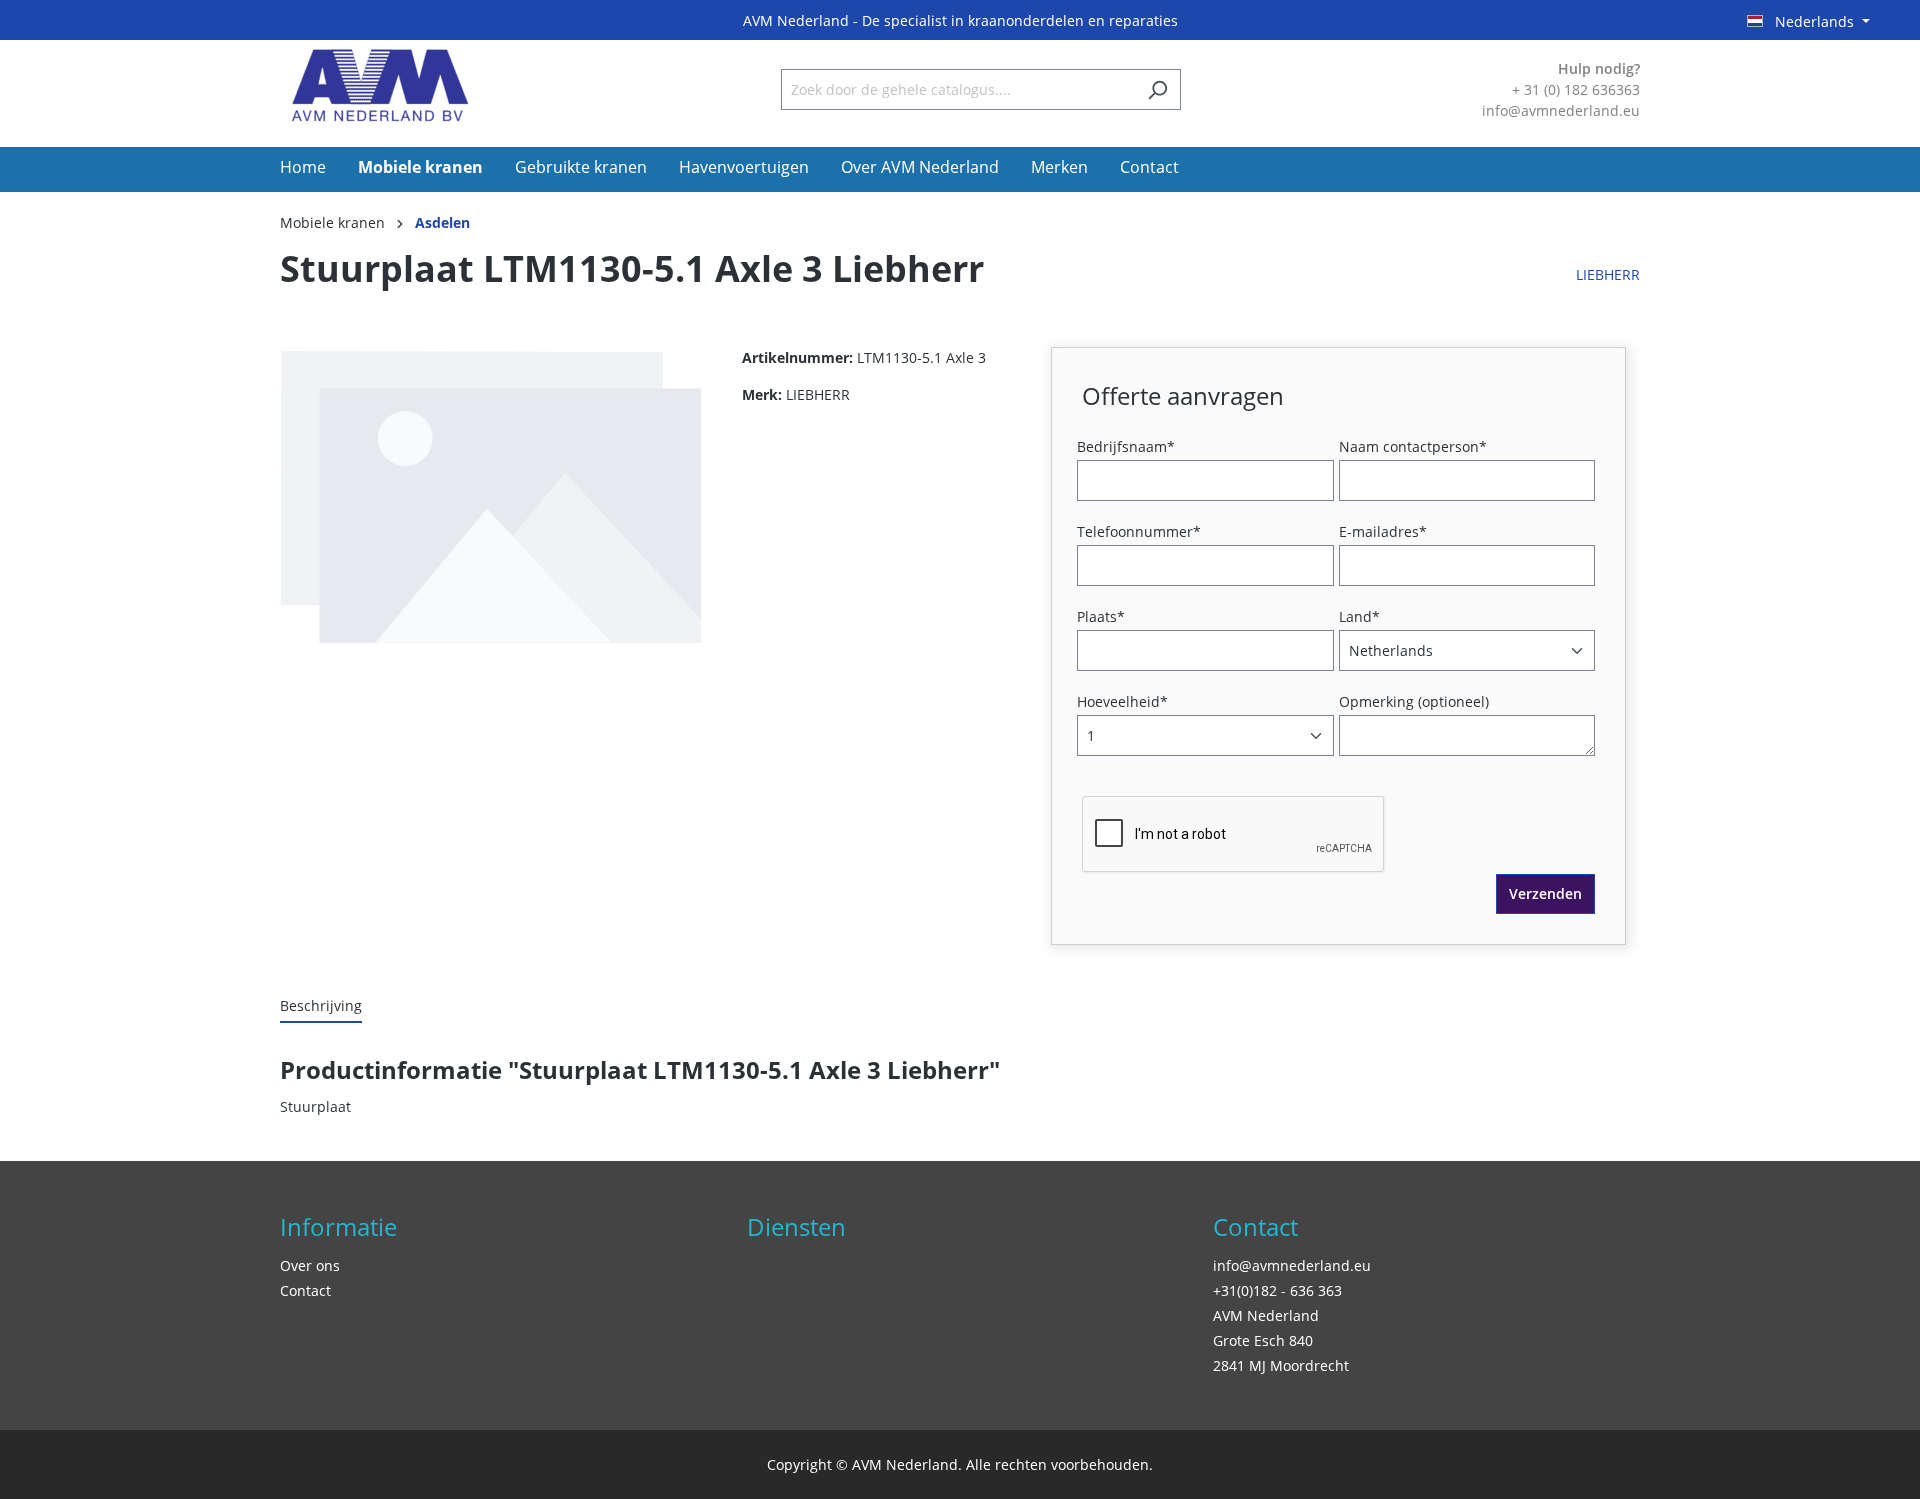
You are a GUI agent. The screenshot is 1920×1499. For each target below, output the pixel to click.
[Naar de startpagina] (380, 85)
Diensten (796, 1226)
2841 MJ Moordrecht (1281, 1365)
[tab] (321, 1006)
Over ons (310, 1265)
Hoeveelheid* (1122, 701)
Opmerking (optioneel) (1414, 701)
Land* (1359, 616)
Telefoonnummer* (1139, 531)
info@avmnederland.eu (1292, 1265)
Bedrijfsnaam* (1126, 446)
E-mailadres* (1383, 531)
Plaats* (1101, 616)
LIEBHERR (1608, 274)
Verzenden (1545, 893)
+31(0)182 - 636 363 (1277, 1290)
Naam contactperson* (1413, 446)
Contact (305, 1290)
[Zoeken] (1157, 89)
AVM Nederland (1266, 1315)
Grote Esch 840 (1263, 1340)
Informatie (338, 1226)
